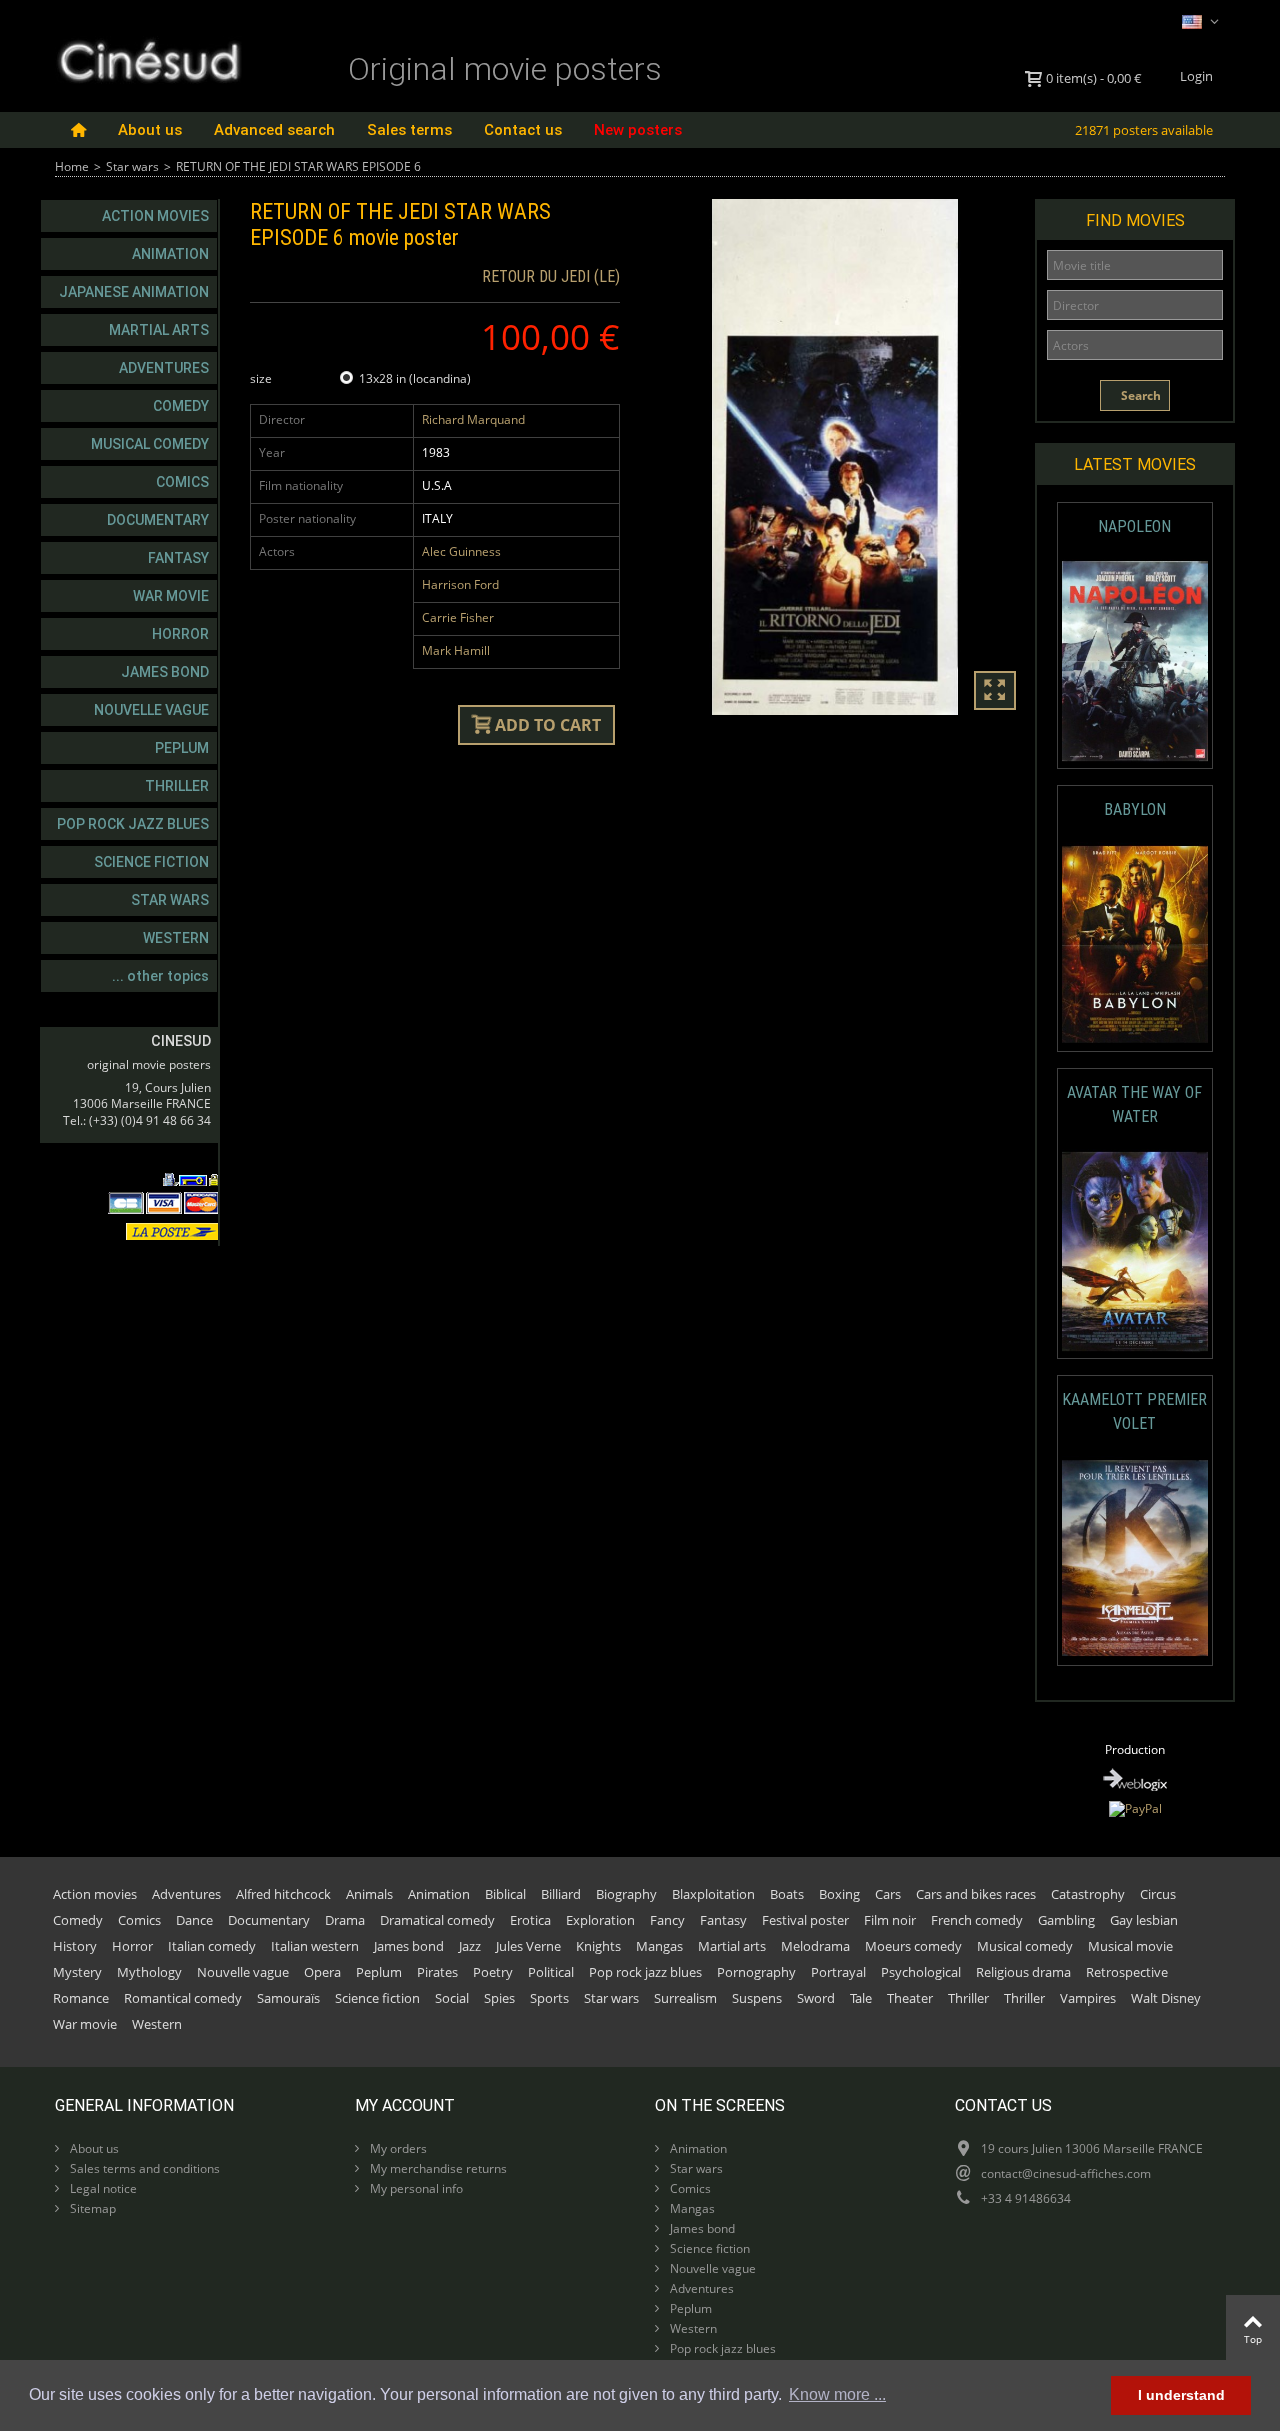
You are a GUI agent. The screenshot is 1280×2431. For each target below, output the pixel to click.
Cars (888, 1894)
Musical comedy (150, 444)
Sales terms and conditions (143, 2168)
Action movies (155, 216)
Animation (170, 254)
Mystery (77, 1972)
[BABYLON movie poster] (1135, 944)
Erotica (530, 1920)
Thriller (177, 786)
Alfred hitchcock (283, 1894)
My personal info (415, 2188)
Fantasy (178, 558)
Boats (787, 1894)
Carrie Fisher (458, 617)
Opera (322, 1972)
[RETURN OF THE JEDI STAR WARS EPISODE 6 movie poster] (835, 457)
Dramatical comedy (437, 1920)
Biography (626, 1894)
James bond (165, 672)
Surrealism (685, 1998)
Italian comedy (212, 1946)
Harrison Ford (460, 584)
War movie (171, 596)
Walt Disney (1166, 1998)
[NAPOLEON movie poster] (1135, 661)
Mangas (659, 1946)
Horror (180, 634)
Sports (549, 1998)
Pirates (437, 1972)
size (262, 378)
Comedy (181, 406)
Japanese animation (134, 292)
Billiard (561, 1894)
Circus (1158, 1894)
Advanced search (274, 130)
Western (176, 938)
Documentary (158, 520)
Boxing (839, 1894)
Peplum (182, 748)
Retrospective (1127, 1972)
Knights (598, 1946)
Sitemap (91, 2208)
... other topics (160, 976)
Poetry (493, 1972)
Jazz (470, 1946)
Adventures (164, 368)
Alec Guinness (461, 551)
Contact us (523, 130)
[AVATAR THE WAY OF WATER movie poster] (1135, 1251)
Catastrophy (1088, 1894)
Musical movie (1130, 1946)
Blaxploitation (713, 1894)
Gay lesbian (1144, 1920)
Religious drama (1023, 1972)
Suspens (757, 1998)
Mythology (149, 1972)
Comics (182, 482)
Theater (910, 1998)
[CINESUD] (148, 58)
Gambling (1066, 1920)
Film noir (890, 1920)
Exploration (600, 1920)
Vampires (1088, 1998)
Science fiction (151, 862)
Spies (499, 1998)
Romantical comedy (183, 1998)
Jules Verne (528, 1946)
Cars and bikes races (976, 1894)
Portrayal (838, 1972)
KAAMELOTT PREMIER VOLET (1134, 1411)
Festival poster (805, 1920)
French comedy (977, 1920)
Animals (369, 1894)
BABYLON (1135, 809)
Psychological (921, 1972)
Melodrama (815, 1946)
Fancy (667, 1920)
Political (551, 1972)
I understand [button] (1181, 2395)
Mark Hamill (456, 650)
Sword (816, 1998)
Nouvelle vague (151, 710)
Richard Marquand (473, 419)
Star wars (132, 166)
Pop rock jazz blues (133, 824)
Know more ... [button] (837, 2394)
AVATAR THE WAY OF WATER (1134, 1104)
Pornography (756, 1972)
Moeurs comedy (913, 1946)
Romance (81, 1998)
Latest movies (1135, 464)
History (75, 1946)
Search (1139, 395)
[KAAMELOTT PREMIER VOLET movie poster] (1135, 1558)
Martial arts (159, 330)
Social (452, 1998)
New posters (638, 130)
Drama (345, 1920)
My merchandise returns (437, 2168)
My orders (397, 2148)
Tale (861, 1998)
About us (150, 130)
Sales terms (409, 130)
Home (72, 166)
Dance (194, 1920)
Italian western (315, 1946)
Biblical (505, 1894)
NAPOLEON (1134, 526)
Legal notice (102, 2188)
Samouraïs (288, 1998)
